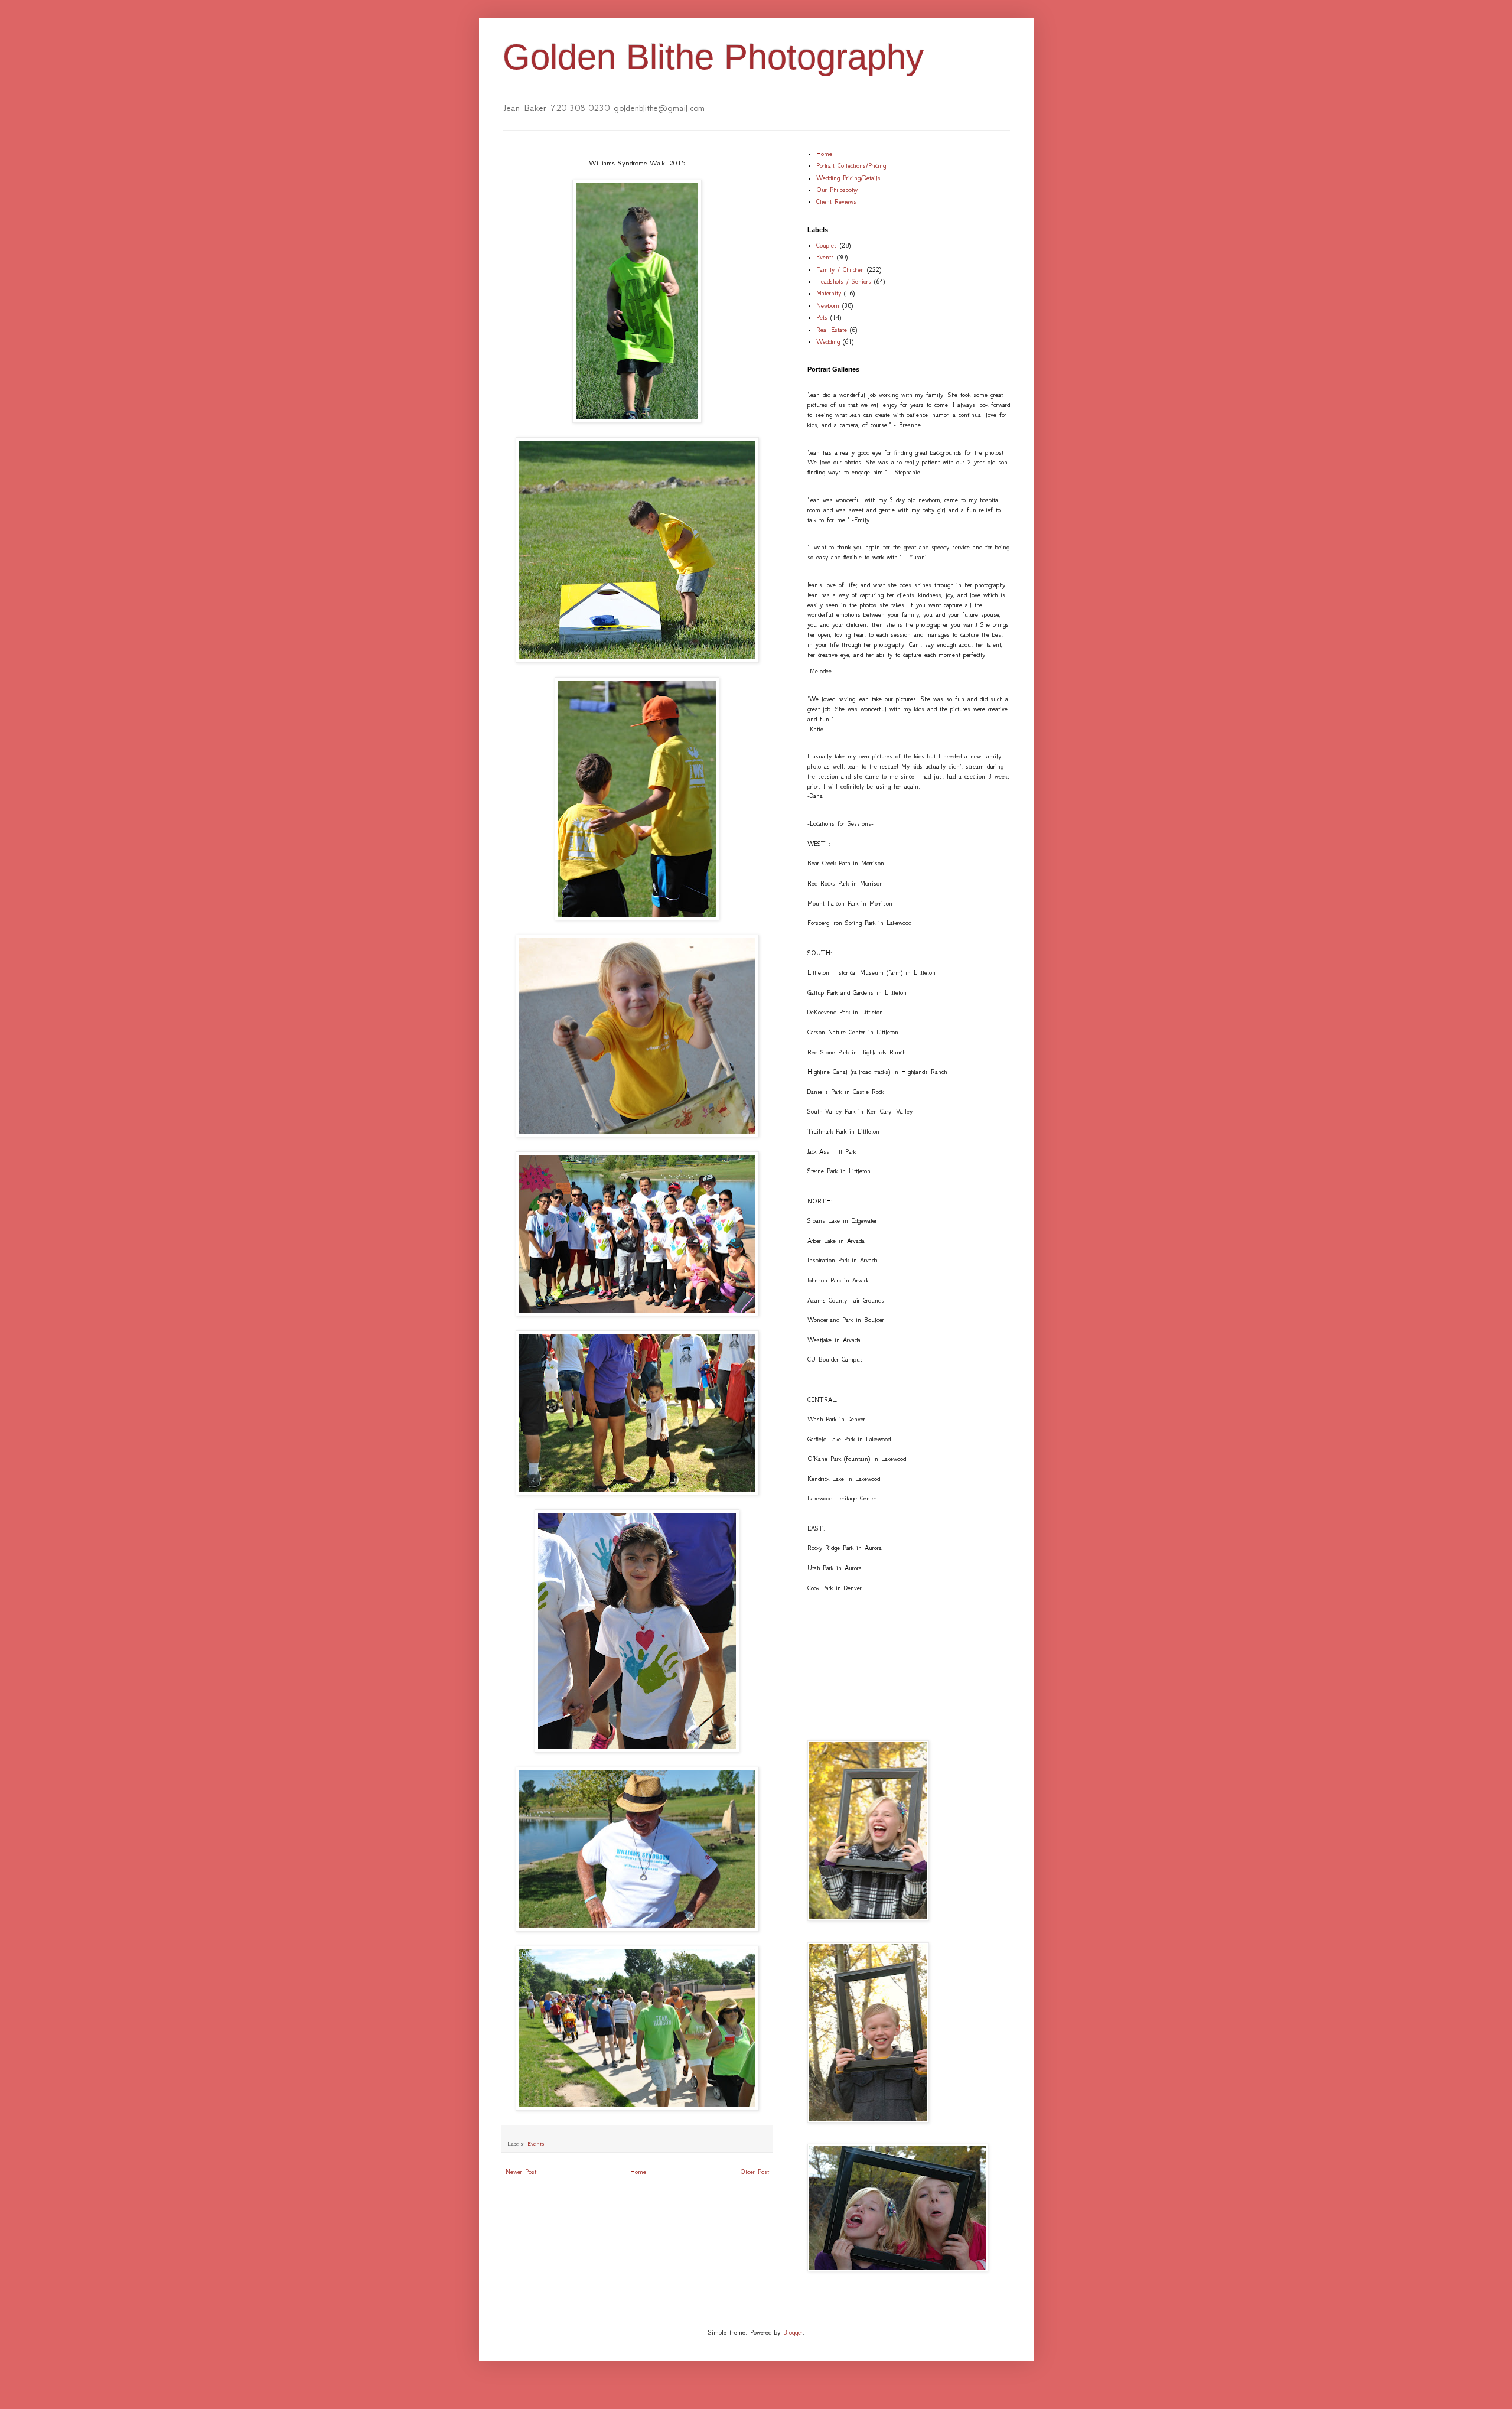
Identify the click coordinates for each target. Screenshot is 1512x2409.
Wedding (828, 342)
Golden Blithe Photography (713, 57)
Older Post (755, 2172)
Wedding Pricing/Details (848, 178)
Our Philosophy (837, 190)
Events (536, 2144)
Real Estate (832, 330)
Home (638, 2172)
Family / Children (840, 270)
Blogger (793, 2333)
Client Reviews (836, 202)
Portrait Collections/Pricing (851, 166)
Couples (827, 245)
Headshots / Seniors (844, 281)
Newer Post (521, 2172)
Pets (822, 318)
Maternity (829, 293)
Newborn (828, 306)
